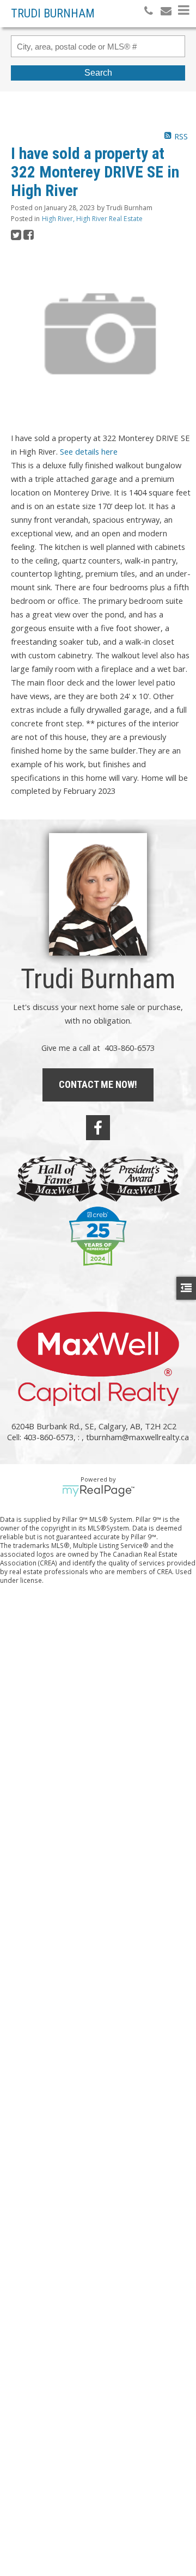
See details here (89, 451)
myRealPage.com (98, 1491)
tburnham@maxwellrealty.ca (137, 1437)
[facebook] (98, 1128)
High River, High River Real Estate (92, 219)
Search (98, 73)
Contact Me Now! (98, 1084)
